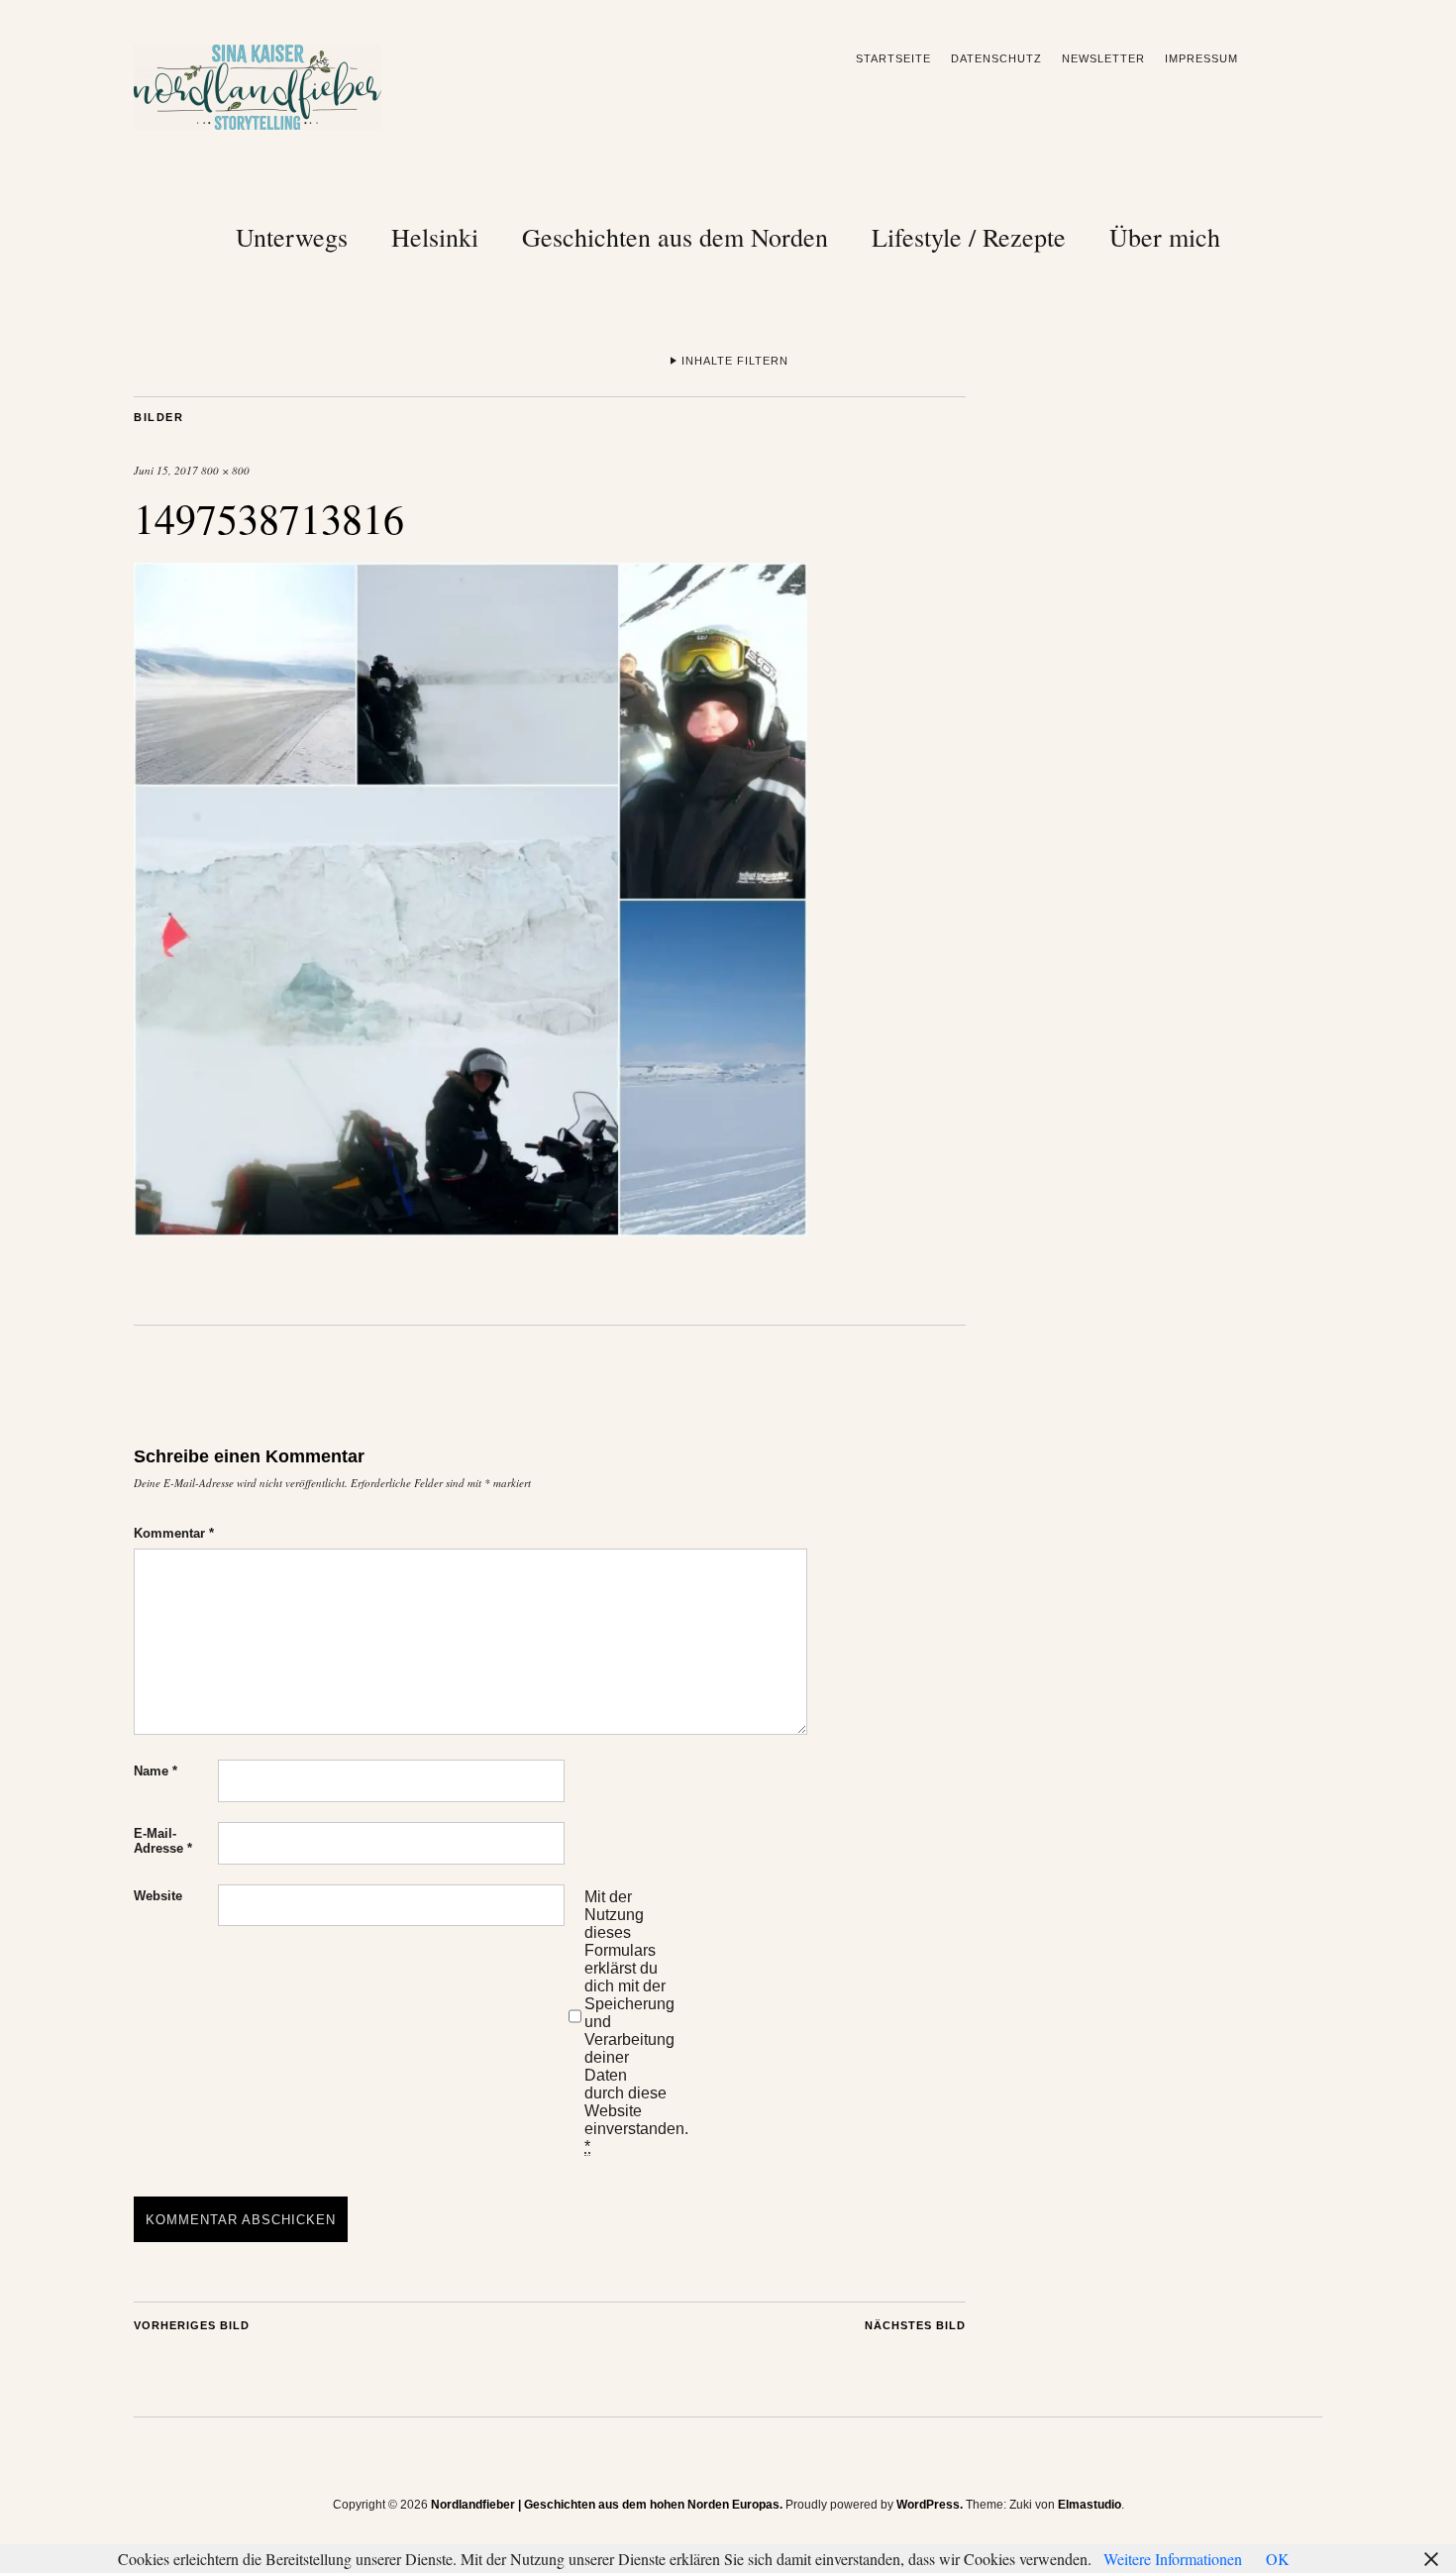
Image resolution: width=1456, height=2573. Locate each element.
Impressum (1201, 58)
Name (156, 1771)
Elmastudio (1090, 2505)
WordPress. (930, 2505)
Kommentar (174, 1533)
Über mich (1165, 237)
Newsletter (1103, 58)
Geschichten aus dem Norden (675, 237)
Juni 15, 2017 (166, 470)
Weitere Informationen (1173, 2559)
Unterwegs (292, 237)
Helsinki (435, 237)
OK (1278, 2559)
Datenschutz (996, 58)
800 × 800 (225, 470)
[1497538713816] (470, 1230)
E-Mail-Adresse (163, 1841)
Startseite (893, 58)
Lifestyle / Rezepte (969, 237)
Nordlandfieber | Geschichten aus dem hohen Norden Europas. (607, 2505)
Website (158, 1896)
